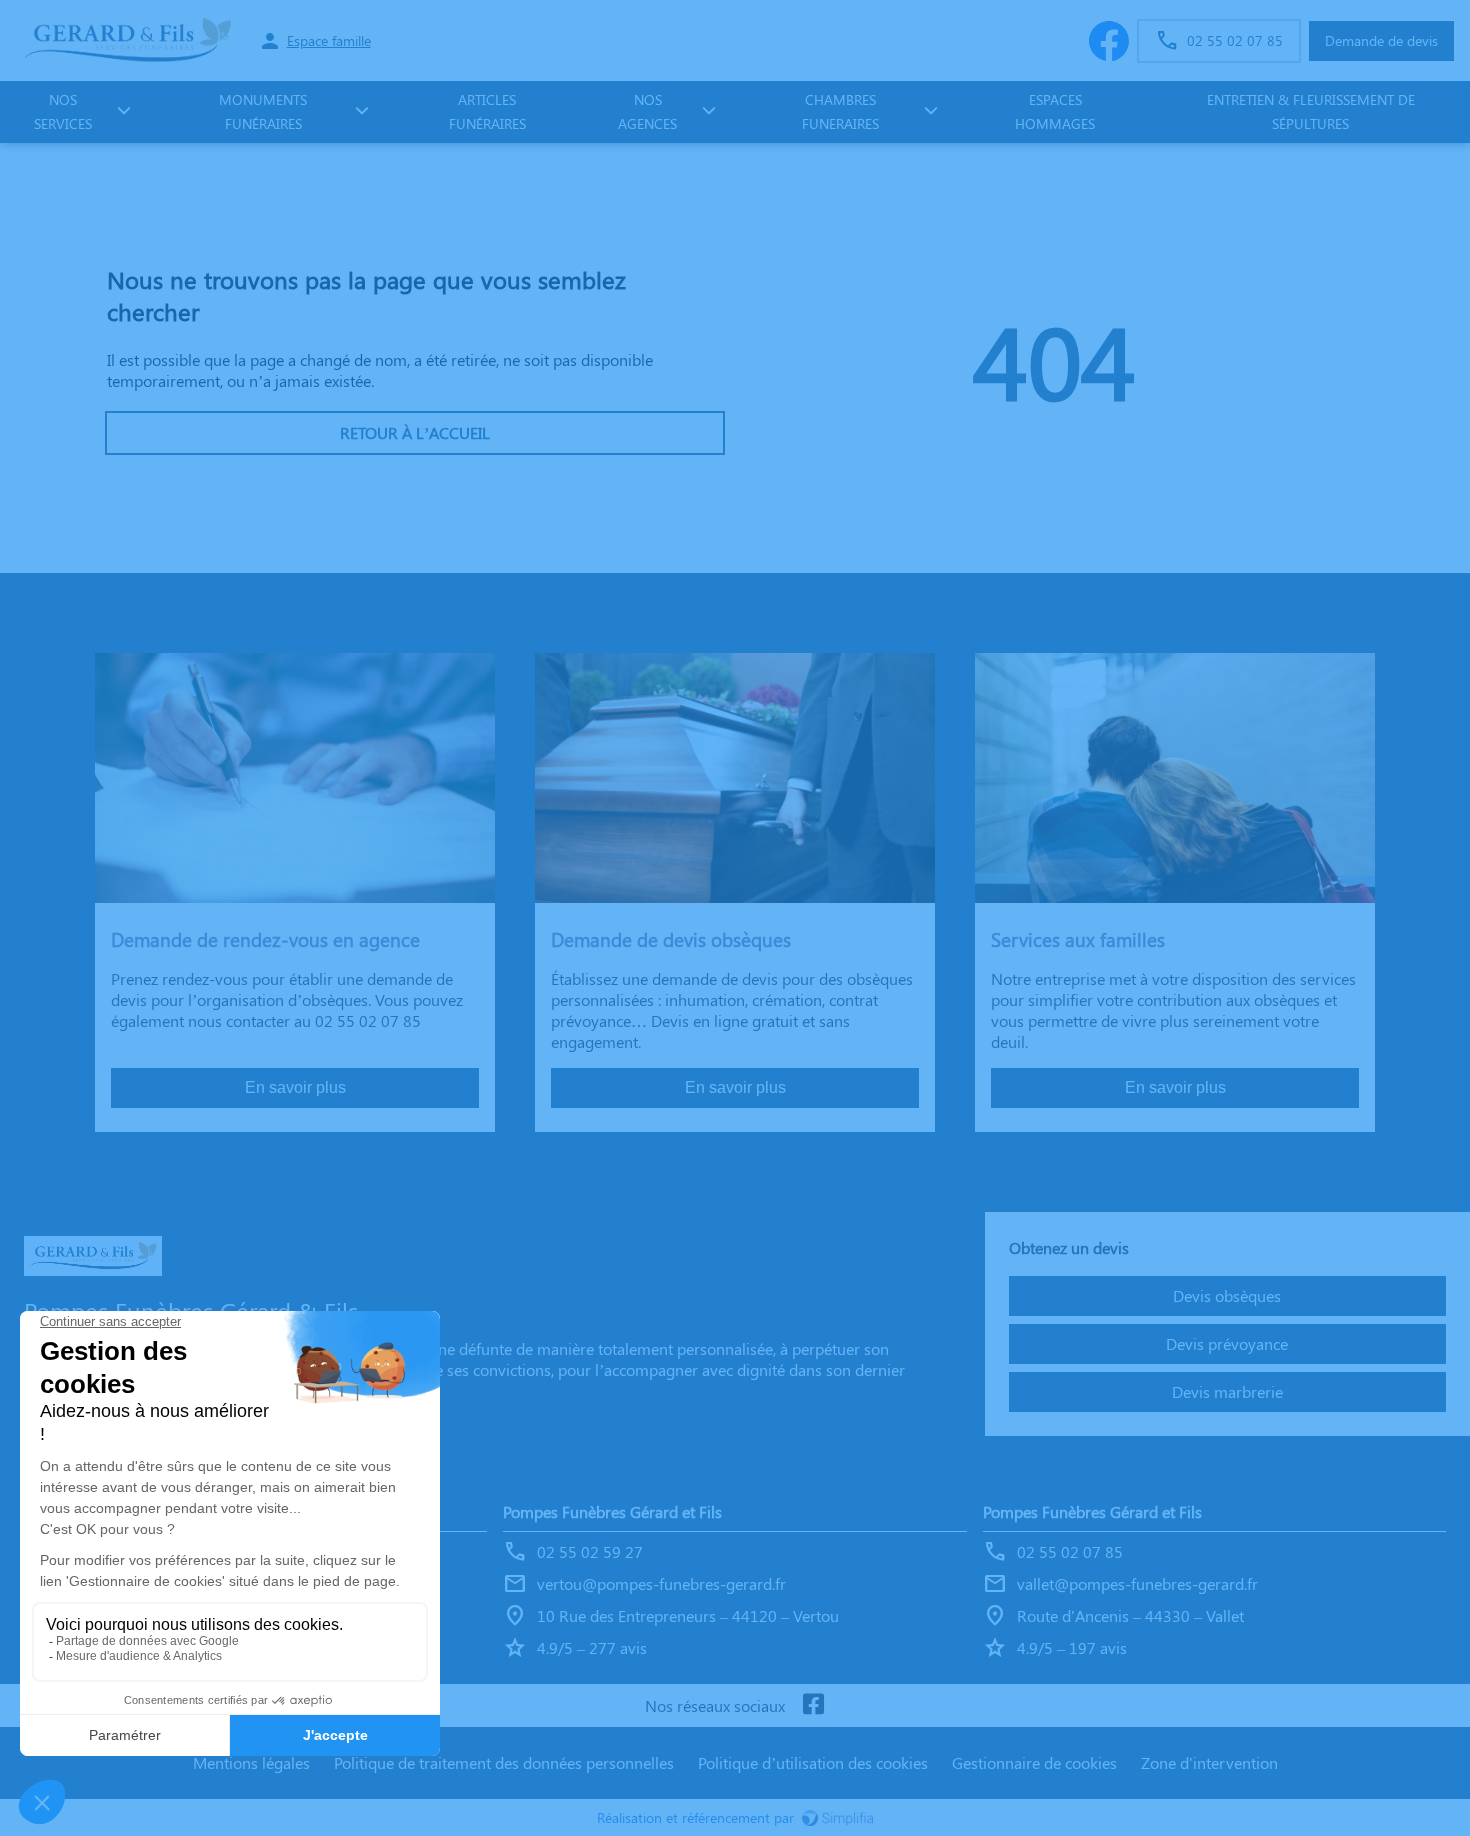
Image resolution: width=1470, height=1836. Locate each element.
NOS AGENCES (647, 112)
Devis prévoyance (1227, 1343)
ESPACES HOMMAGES (1055, 112)
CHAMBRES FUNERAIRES (840, 112)
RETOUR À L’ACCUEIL (415, 432)
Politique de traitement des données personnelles (504, 1762)
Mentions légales (251, 1762)
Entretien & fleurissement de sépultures (1311, 112)
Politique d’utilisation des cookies (813, 1762)
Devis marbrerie (1227, 1391)
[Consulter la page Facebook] (813, 1705)
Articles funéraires (487, 112)
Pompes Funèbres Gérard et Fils (612, 1511)
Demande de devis (1381, 40)
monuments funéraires (263, 112)
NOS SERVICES (63, 112)
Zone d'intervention (1209, 1762)
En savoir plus (295, 1087)
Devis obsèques (1227, 1295)
